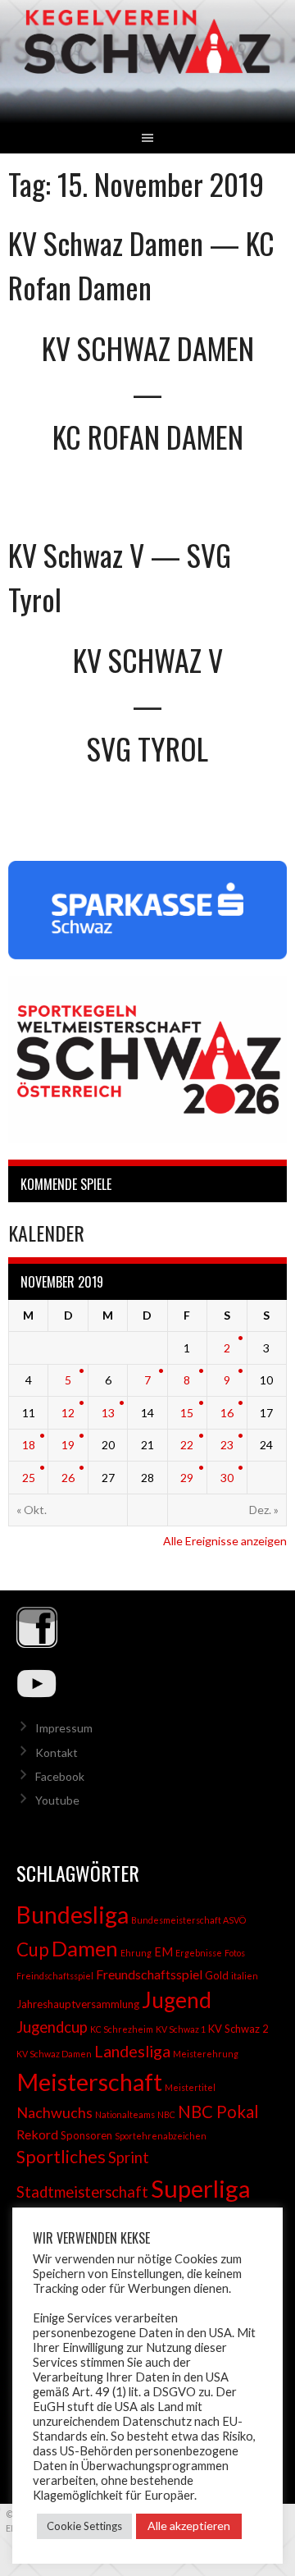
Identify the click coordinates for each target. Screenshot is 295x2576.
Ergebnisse (199, 1953)
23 (227, 1445)
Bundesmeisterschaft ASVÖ (188, 1920)
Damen (85, 1948)
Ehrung (136, 1953)
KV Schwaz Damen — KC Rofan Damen (141, 265)
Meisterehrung (206, 2054)
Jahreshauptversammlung (78, 2004)
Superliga (201, 2188)
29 (187, 1478)
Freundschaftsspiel (149, 1974)
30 (227, 1478)
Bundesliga (73, 1915)
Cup (33, 1949)
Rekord (37, 2134)
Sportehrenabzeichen (161, 2136)
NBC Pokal (218, 2112)
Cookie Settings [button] (84, 2526)
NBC (166, 2114)
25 (29, 1478)
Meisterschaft (89, 2082)
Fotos (235, 1953)
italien (245, 1976)
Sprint (129, 2157)
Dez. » (264, 1510)
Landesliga (132, 2051)
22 (187, 1445)
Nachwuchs (54, 2112)
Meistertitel (190, 2087)
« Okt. (32, 1510)
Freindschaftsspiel (55, 1976)
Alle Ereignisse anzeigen (225, 1541)
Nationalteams (125, 2114)
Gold (217, 1975)
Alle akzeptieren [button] (189, 2526)
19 (68, 1445)
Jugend (177, 2000)
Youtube (57, 1800)
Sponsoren (86, 2135)
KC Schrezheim (122, 2029)
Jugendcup (52, 2027)
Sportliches (61, 2157)
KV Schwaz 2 (238, 2029)
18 (29, 1445)
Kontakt (57, 1752)
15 (187, 1413)
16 (227, 1413)
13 (108, 1413)
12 (68, 1413)
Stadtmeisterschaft (82, 2192)
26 (68, 1478)
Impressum (64, 1728)
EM (163, 1952)
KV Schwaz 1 (181, 2029)
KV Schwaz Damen (54, 2054)
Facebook (60, 1776)
